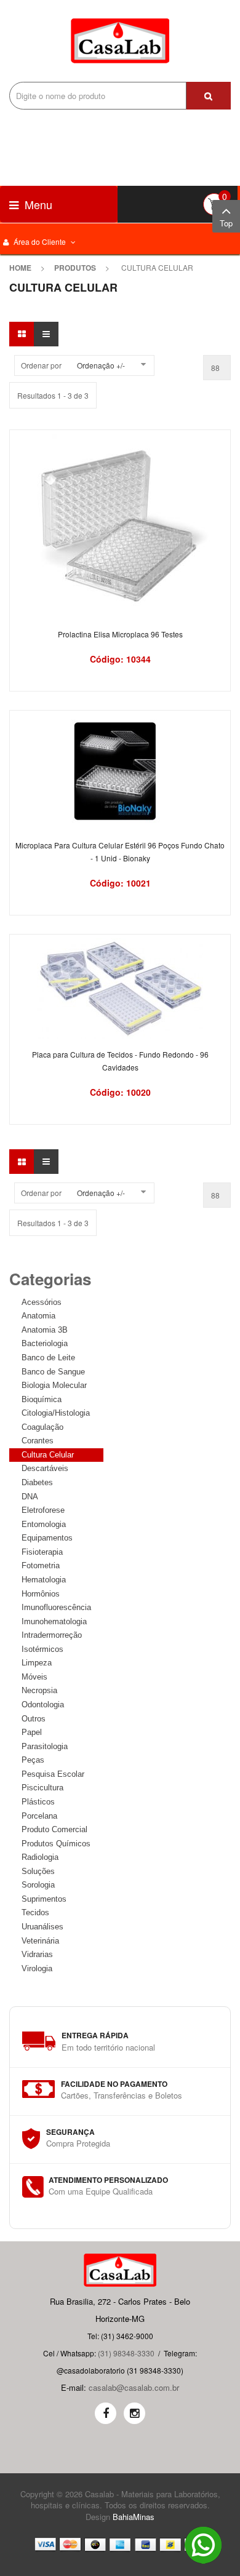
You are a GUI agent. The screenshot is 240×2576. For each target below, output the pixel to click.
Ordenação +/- (101, 365)
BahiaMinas (134, 2517)
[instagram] (134, 2413)
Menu (37, 204)
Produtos (75, 268)
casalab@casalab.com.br (134, 2387)
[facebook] (106, 2413)
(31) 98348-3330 (126, 2353)
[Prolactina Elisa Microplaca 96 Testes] (120, 525)
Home (20, 268)
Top (226, 223)
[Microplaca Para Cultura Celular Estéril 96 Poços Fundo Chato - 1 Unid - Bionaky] (120, 771)
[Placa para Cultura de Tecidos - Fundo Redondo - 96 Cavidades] (120, 987)
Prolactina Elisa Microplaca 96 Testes (120, 634)
